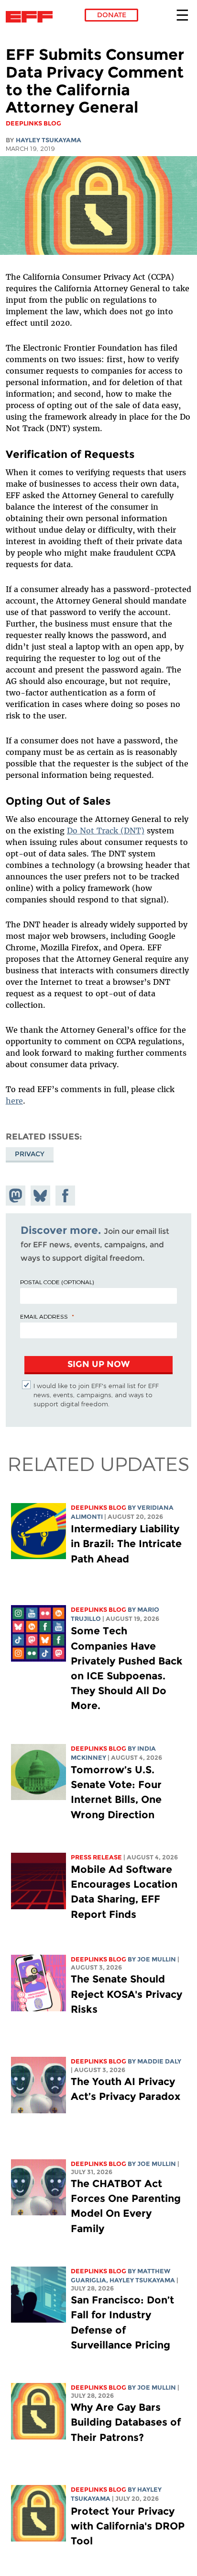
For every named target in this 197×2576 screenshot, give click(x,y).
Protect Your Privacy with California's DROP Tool (128, 2526)
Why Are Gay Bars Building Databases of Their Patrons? (126, 2422)
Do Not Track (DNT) (106, 831)
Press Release (96, 1857)
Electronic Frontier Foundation (32, 17)
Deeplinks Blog (98, 1508)
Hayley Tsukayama (49, 140)
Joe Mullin (157, 1959)
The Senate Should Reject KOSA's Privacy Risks (126, 1994)
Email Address (44, 1316)
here (14, 1101)
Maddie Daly (159, 2061)
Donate (112, 15)
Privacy (30, 1154)
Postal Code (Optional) (57, 1282)
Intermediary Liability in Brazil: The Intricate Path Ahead (126, 1544)
